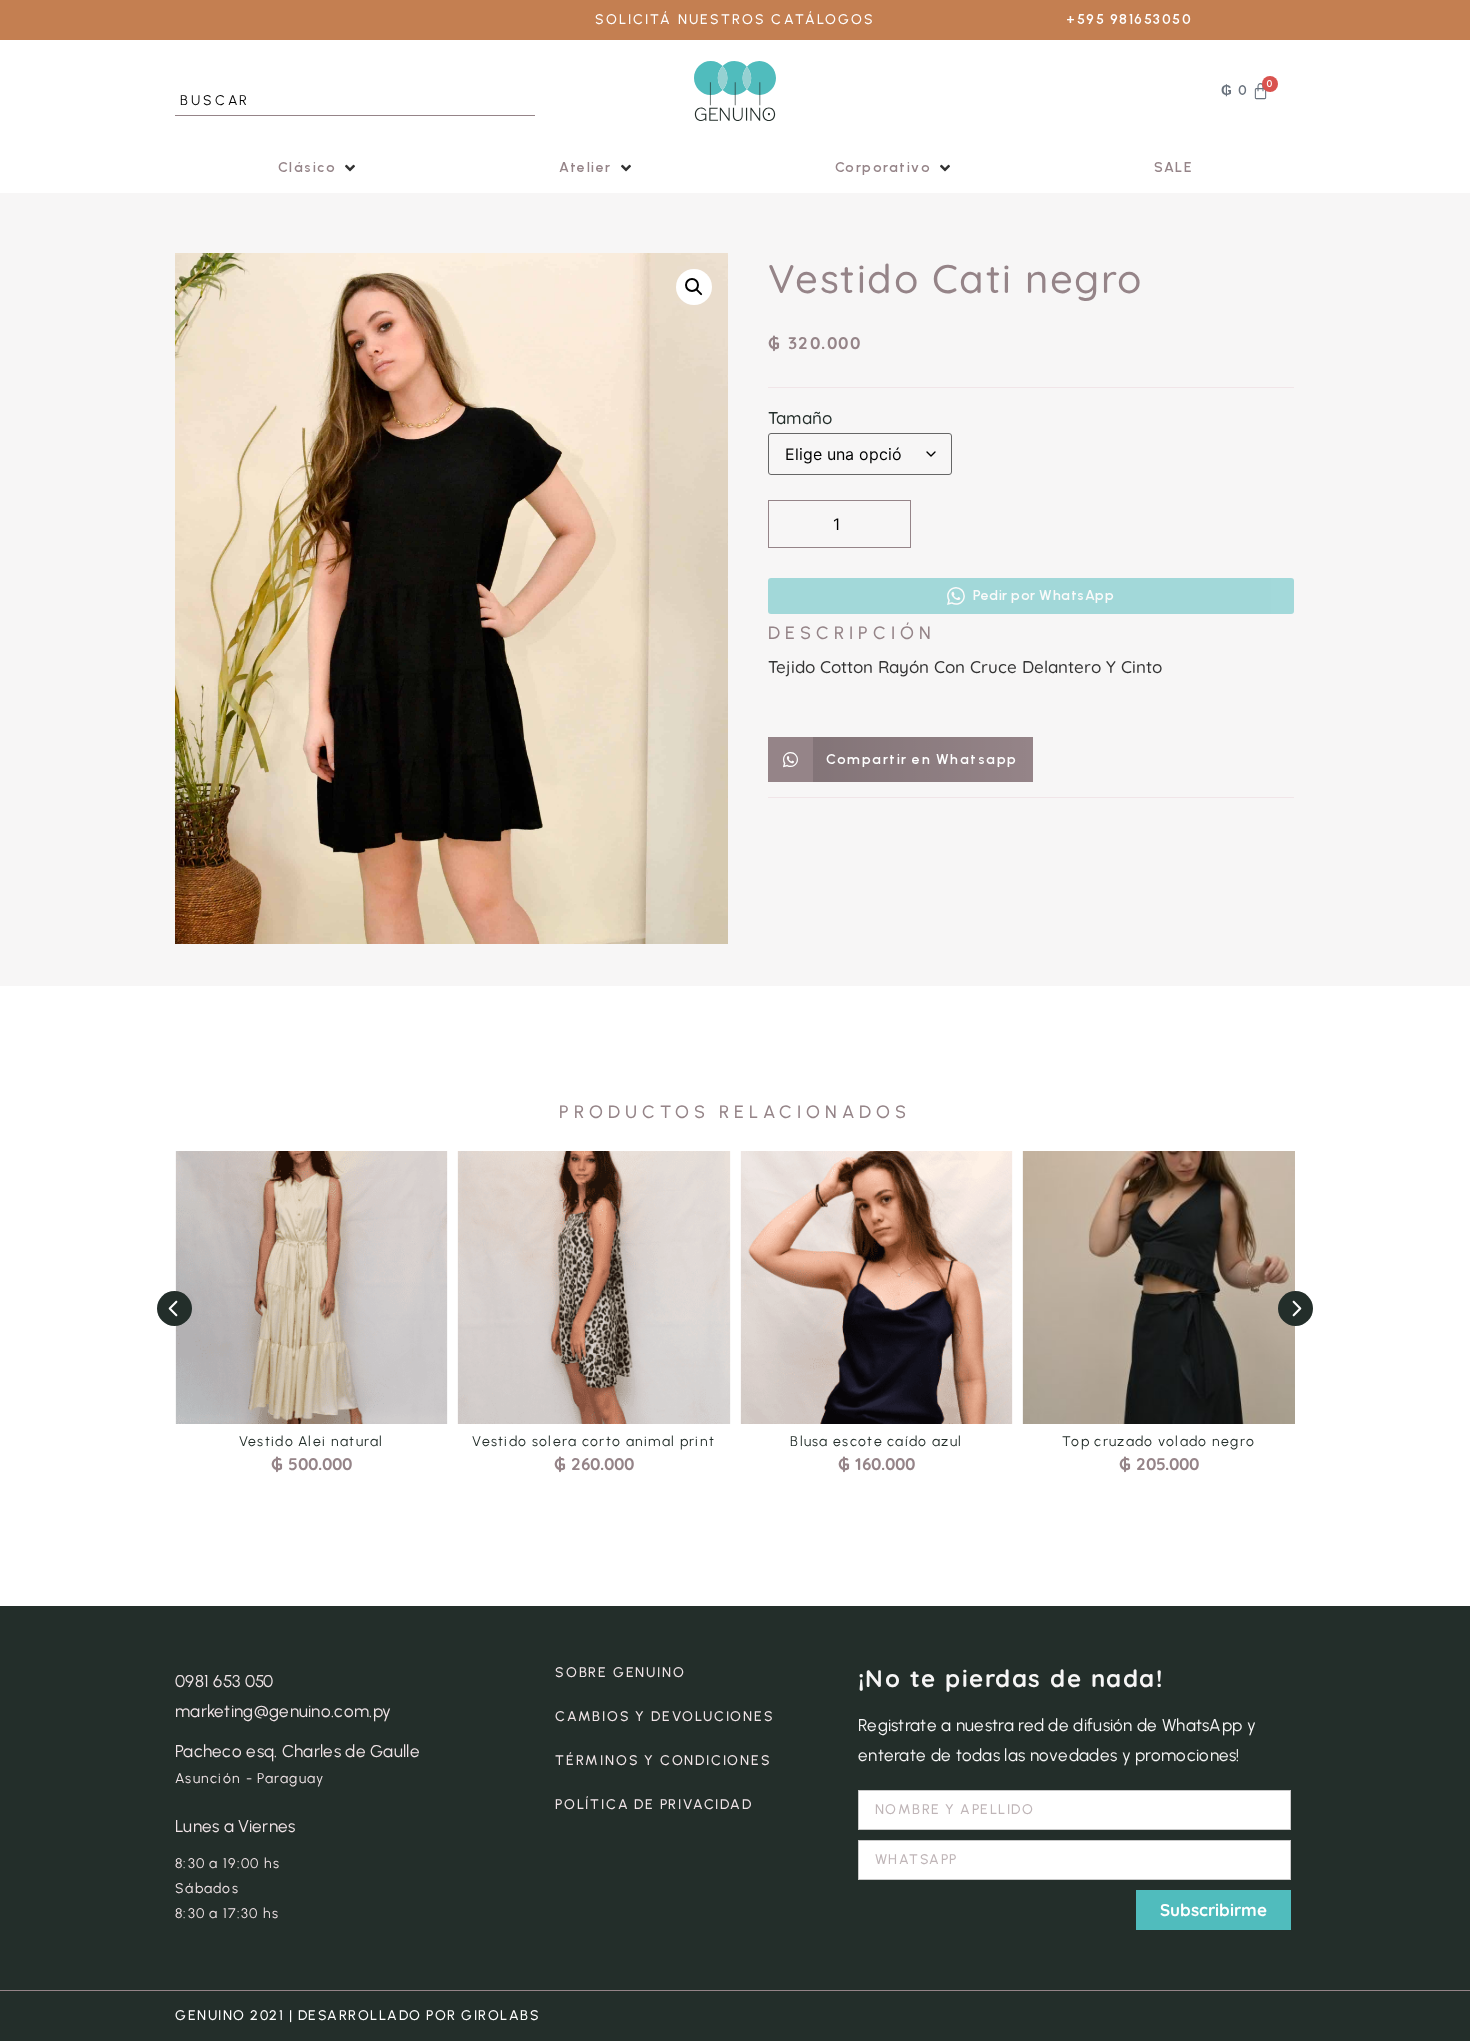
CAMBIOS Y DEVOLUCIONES (665, 1716)
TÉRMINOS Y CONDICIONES (663, 1760)
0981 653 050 (224, 1681)
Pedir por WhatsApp (1043, 595)
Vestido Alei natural (311, 1441)
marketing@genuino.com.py (283, 1711)
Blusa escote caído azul (876, 1441)
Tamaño (800, 417)
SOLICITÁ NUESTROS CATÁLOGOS (735, 19)
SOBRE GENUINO (620, 1672)
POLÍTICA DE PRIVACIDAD (654, 1804)
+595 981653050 (1129, 19)
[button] (319, 167)
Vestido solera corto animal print (593, 1441)
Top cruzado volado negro (1158, 1441)
